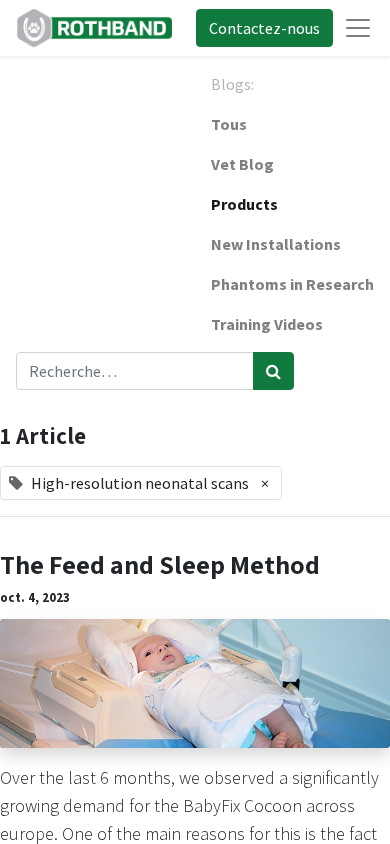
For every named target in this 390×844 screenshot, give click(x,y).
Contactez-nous (264, 28)
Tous (229, 124)
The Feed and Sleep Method (160, 565)
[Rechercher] (273, 371)
